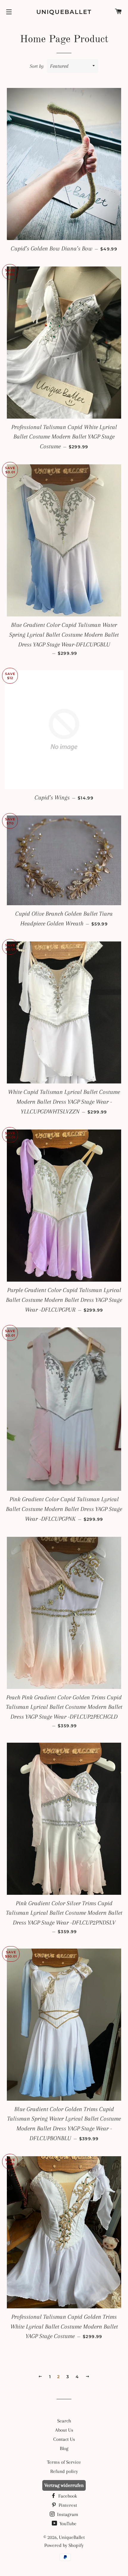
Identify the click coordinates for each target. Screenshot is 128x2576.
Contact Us (64, 2439)
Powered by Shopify (64, 2545)
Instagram (67, 2514)
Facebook (67, 2496)
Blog (64, 2448)
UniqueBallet (64, 12)
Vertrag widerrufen (64, 2485)
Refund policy (64, 2471)
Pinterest (67, 2505)
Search (64, 2421)
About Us (64, 2430)
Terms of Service (64, 2462)
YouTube (67, 2524)
